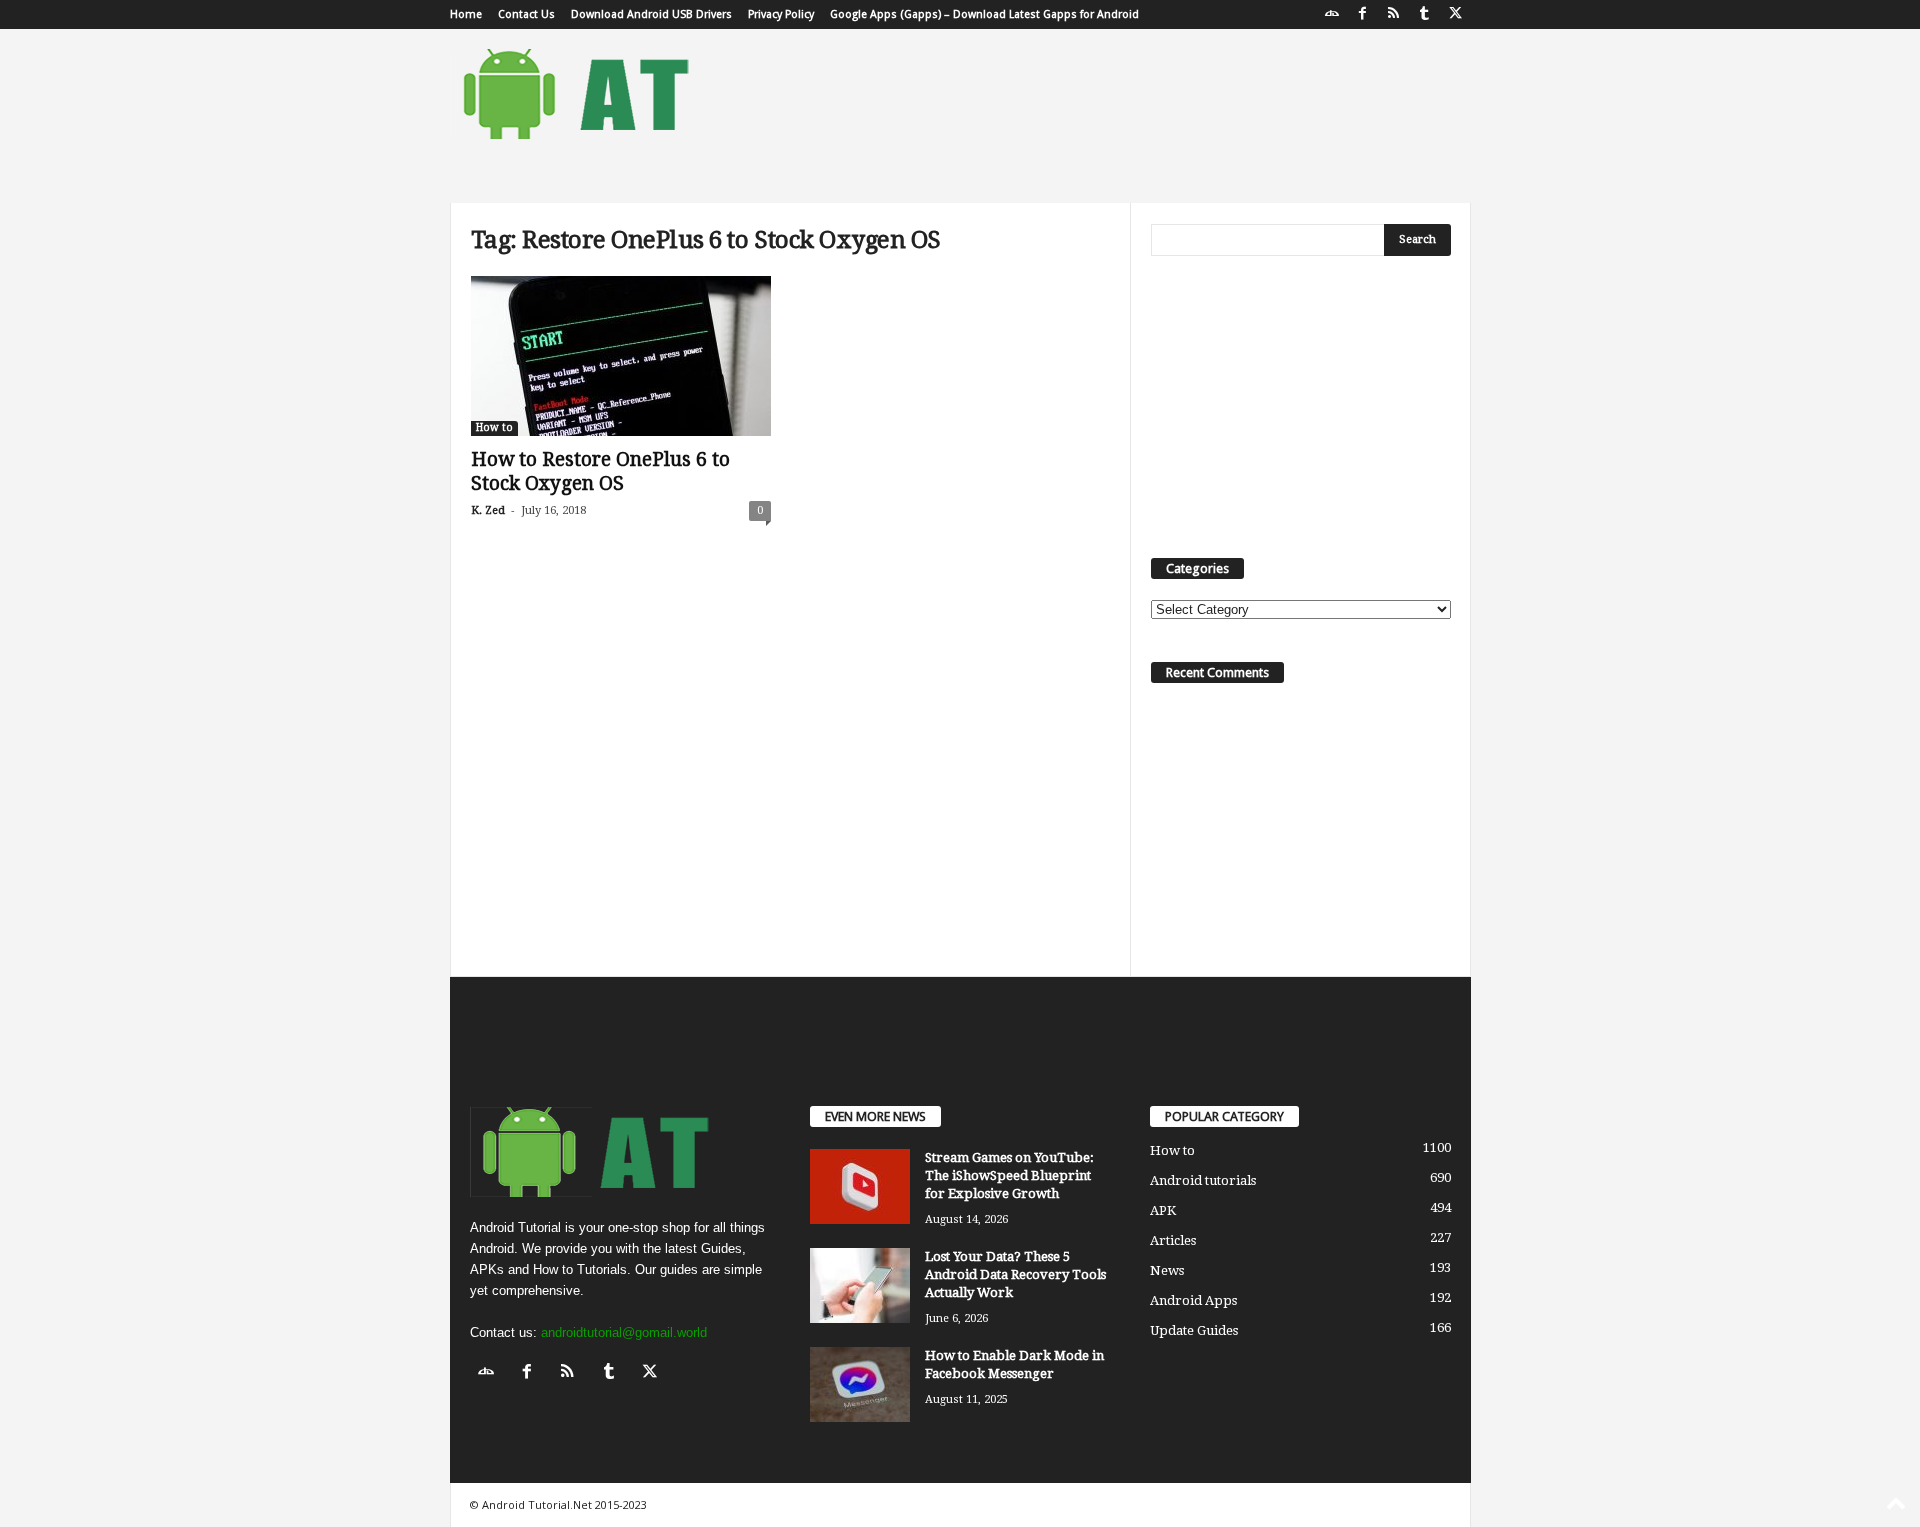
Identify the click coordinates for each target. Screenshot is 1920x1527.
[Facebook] (1363, 14)
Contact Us (526, 14)
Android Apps (1193, 1300)
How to (494, 427)
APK (1163, 1210)
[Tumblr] (1425, 14)
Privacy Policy (781, 14)
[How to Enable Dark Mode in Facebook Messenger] (860, 1384)
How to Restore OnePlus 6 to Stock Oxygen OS (600, 471)
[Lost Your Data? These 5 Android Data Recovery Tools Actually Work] (860, 1285)
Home (466, 14)
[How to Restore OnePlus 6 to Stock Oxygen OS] (621, 356)
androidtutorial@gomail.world (624, 1332)
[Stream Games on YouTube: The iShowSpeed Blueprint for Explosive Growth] (860, 1186)
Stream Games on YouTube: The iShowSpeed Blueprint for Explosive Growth (1009, 1175)
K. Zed (488, 510)
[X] (1456, 14)
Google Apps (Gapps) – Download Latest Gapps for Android (984, 14)
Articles (1173, 1240)
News (1167, 1270)
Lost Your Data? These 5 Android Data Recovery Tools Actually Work (1015, 1274)
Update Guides (1194, 1330)
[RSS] (1394, 14)
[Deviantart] (1332, 14)
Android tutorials (1203, 1180)
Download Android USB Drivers (651, 14)
